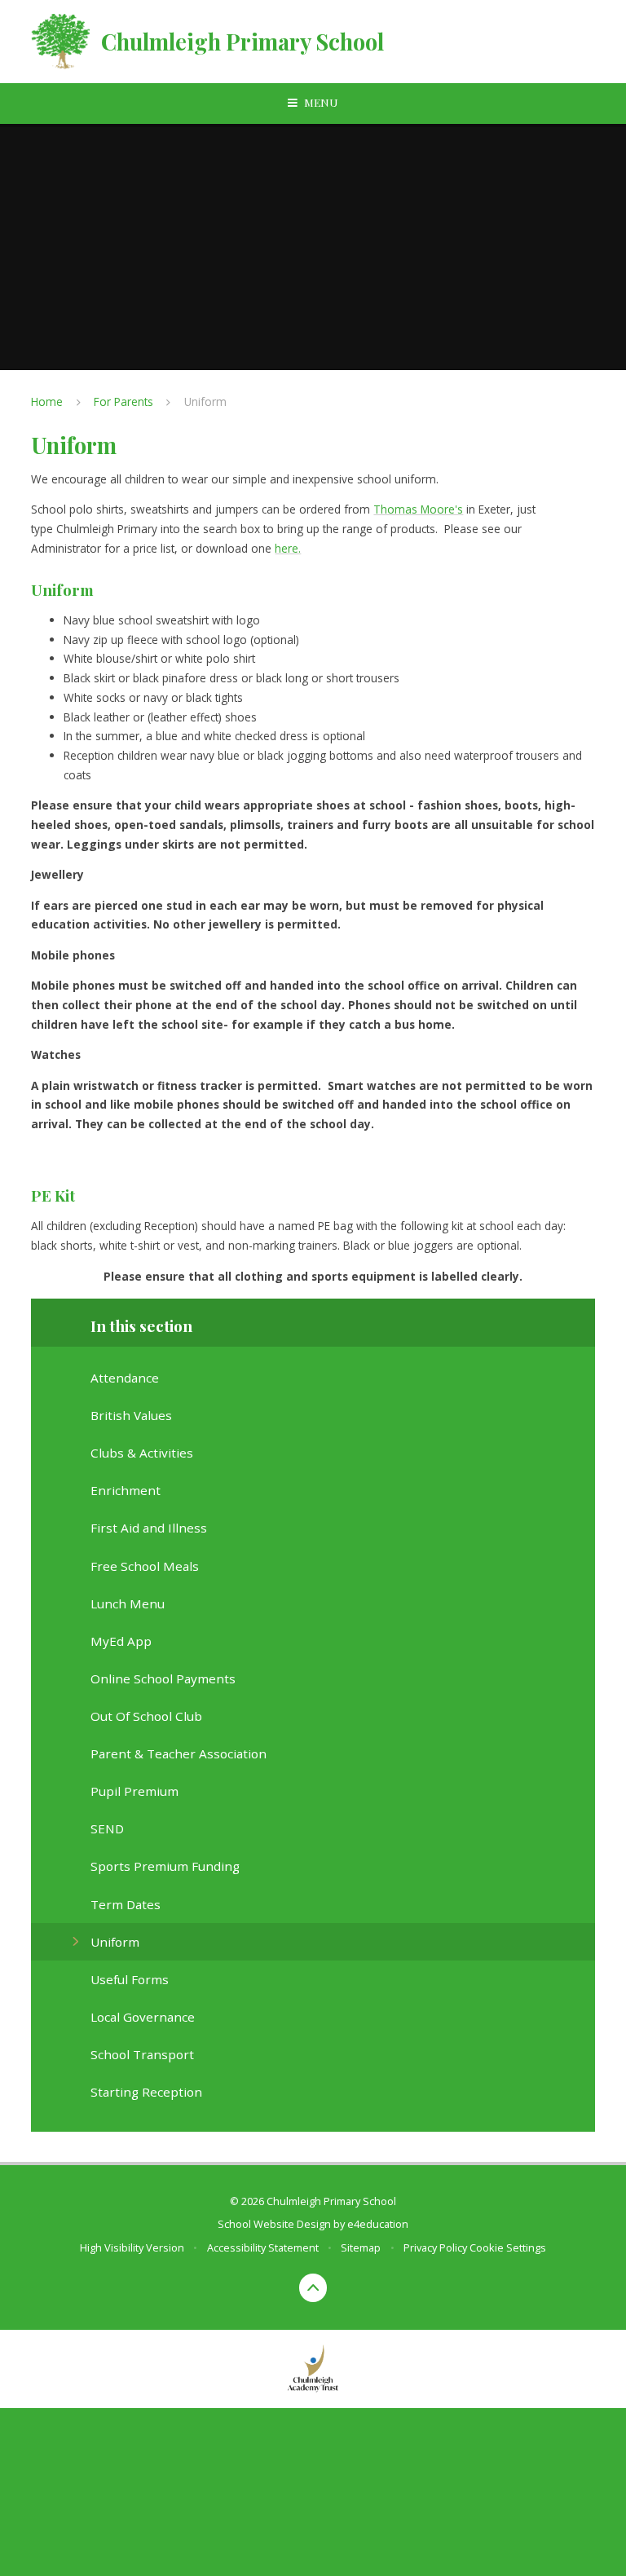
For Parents (123, 401)
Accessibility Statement (263, 2247)
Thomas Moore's (418, 509)
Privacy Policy (435, 2247)
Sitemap (361, 2247)
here (287, 548)
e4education (378, 2224)
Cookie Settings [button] (508, 2247)
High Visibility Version (132, 2247)
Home (47, 401)
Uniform (205, 401)
